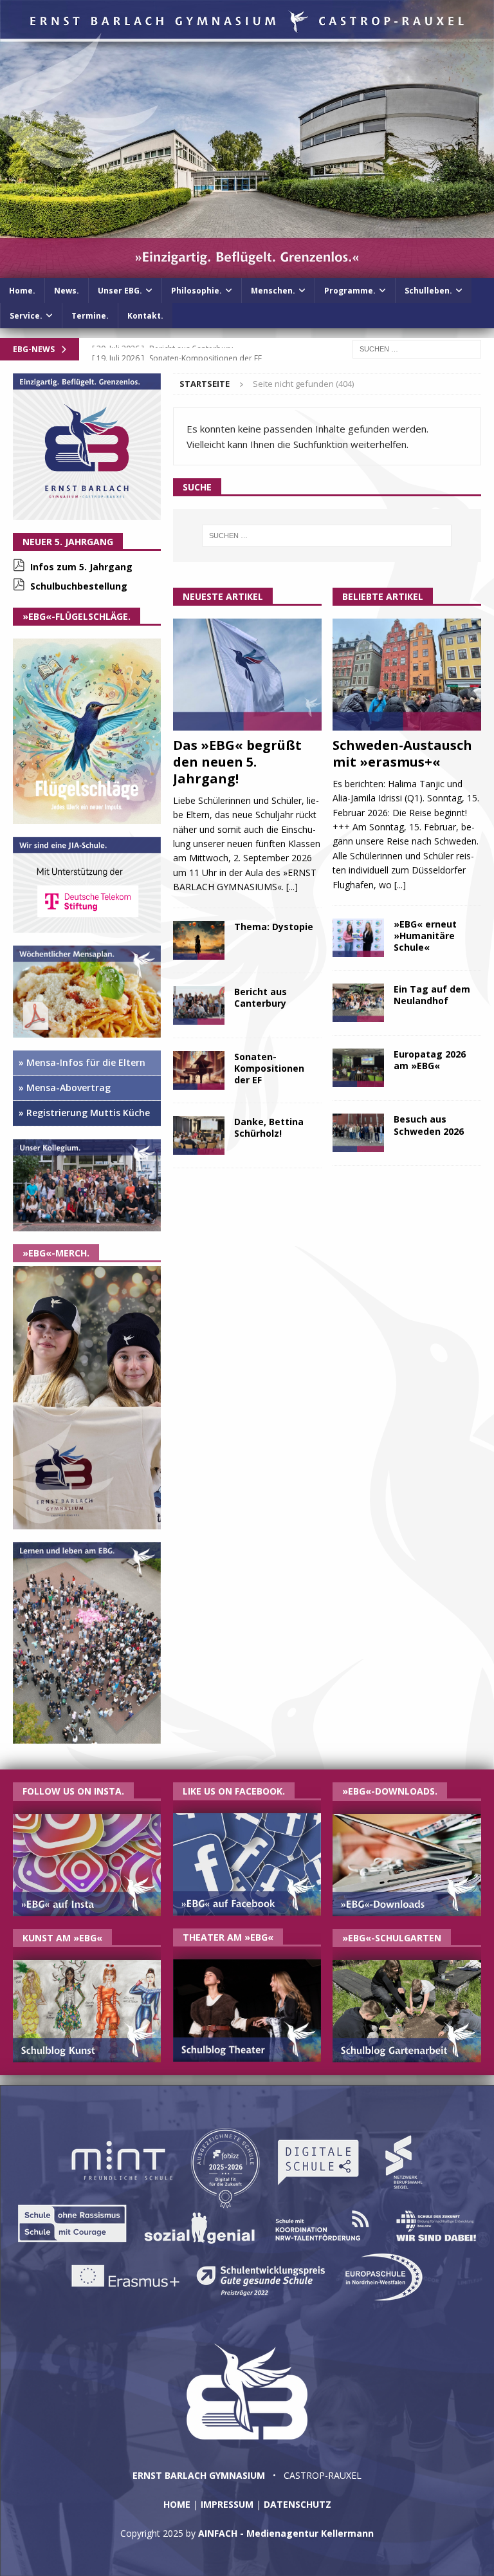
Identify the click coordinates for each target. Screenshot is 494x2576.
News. (67, 291)
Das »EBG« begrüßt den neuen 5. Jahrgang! (237, 762)
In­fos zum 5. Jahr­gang (81, 567)
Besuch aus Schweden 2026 (429, 1125)
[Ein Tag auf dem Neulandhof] (358, 1003)
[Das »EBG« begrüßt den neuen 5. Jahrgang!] (247, 675)
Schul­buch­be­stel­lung (79, 586)
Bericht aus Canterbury (261, 997)
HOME (177, 2504)
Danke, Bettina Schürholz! (269, 1127)
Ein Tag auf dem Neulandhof (432, 995)
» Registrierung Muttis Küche (84, 1113)
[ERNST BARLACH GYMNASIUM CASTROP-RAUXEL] (247, 270)
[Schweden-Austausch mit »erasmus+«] (407, 675)
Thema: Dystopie (274, 927)
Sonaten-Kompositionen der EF (269, 1068)
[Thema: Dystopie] (199, 940)
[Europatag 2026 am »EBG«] (358, 1068)
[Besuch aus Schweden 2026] (358, 1133)
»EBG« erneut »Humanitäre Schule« (425, 936)
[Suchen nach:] (417, 348)
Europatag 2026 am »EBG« (430, 1060)
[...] (292, 887)
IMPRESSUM (227, 2504)
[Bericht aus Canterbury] (199, 1005)
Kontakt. (145, 316)
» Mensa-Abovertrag (65, 1087)
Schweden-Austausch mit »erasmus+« (402, 753)
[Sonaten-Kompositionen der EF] (199, 1070)
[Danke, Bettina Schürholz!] (199, 1135)
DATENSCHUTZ (297, 2504)
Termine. (90, 316)
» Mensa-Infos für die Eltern (82, 1062)
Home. (22, 291)
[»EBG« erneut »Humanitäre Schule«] (358, 938)
